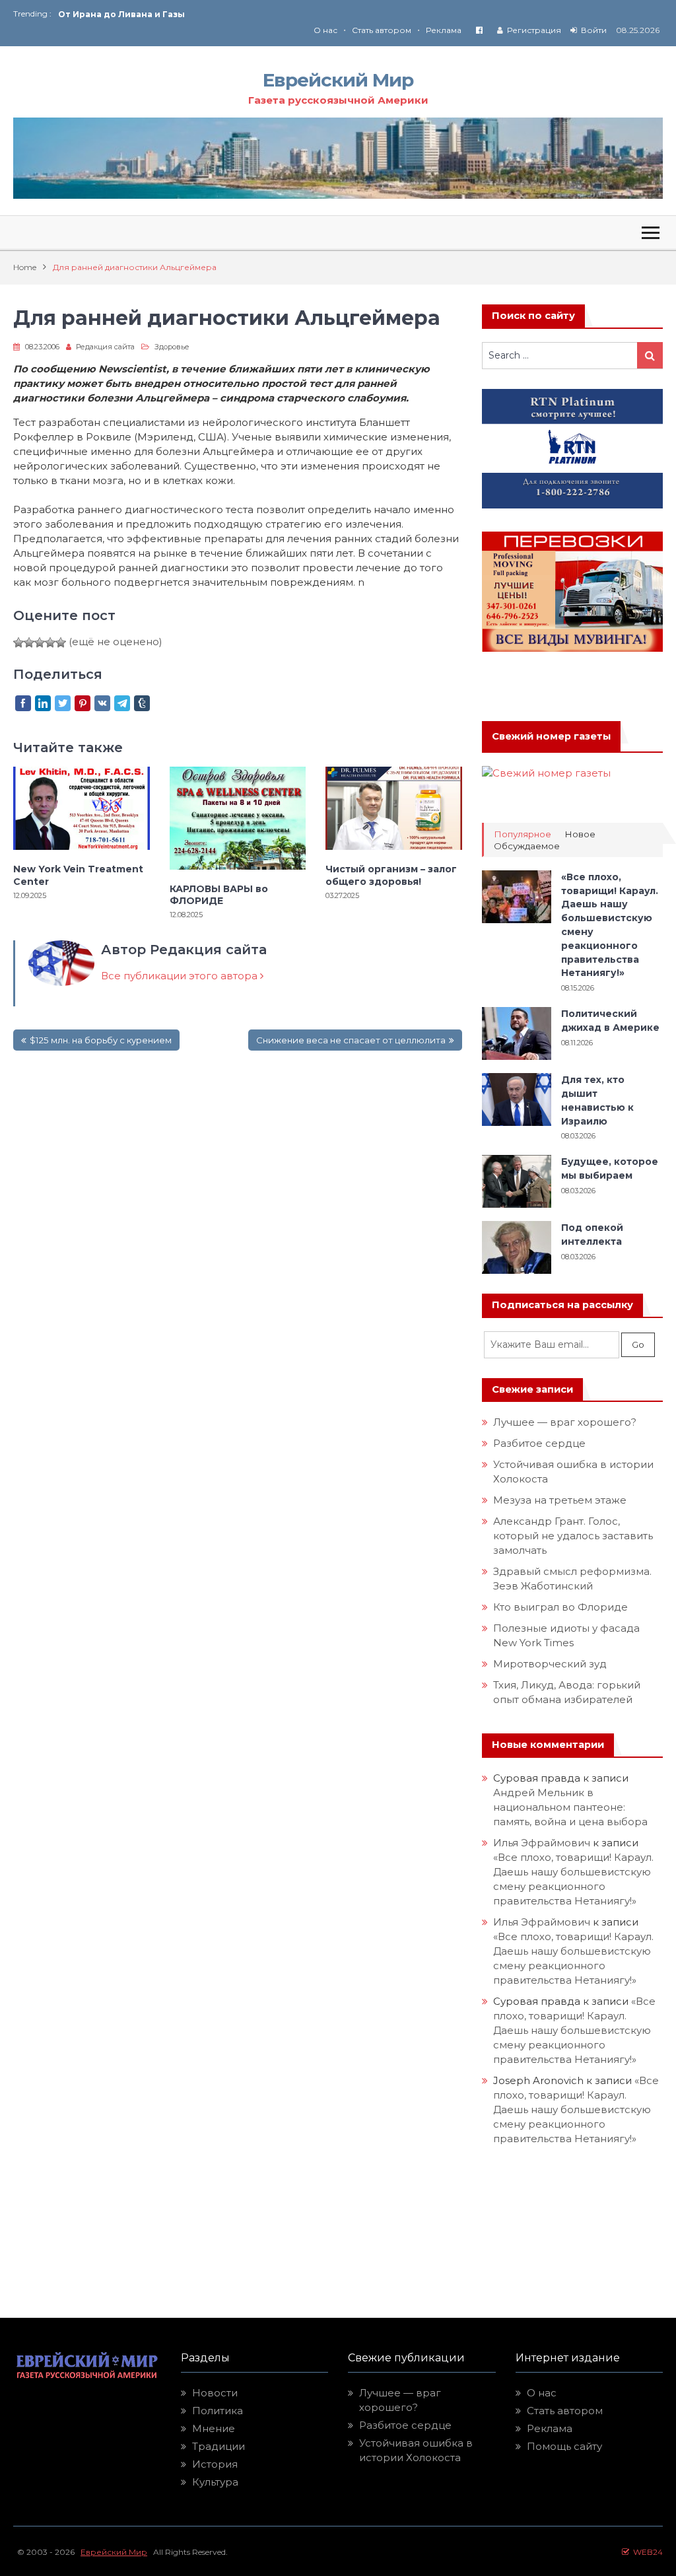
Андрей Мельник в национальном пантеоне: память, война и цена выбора (570, 1807)
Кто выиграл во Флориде (560, 1607)
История (215, 2464)
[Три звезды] (40, 643)
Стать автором (382, 30)
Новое (580, 834)
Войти (594, 30)
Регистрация (534, 30)
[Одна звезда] (18, 643)
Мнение (214, 2428)
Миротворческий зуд (550, 1664)
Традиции (219, 2446)
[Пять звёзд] (61, 643)
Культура (215, 2482)
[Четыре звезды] (50, 643)
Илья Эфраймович (542, 1843)
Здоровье (172, 347)
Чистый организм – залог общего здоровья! (391, 875)
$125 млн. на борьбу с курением (101, 1040)
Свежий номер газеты (551, 736)
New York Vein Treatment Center (78, 875)
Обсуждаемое (527, 846)
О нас (325, 30)
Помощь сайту (564, 2446)
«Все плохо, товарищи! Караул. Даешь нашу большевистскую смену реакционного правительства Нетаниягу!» (574, 2030)
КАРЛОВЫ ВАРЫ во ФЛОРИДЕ (219, 895)
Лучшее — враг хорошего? (565, 1422)
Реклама (444, 30)
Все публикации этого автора (181, 976)
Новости (215, 2393)
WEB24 (646, 2552)
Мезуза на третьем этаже (560, 1500)
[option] (198, 14)
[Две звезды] (29, 643)
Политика (218, 2411)
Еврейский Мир (338, 80)
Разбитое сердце (539, 1443)
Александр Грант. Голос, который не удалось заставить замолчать (573, 1536)
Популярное (523, 834)
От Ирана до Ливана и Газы (121, 14)
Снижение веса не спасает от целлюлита (351, 1040)
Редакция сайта (105, 347)
